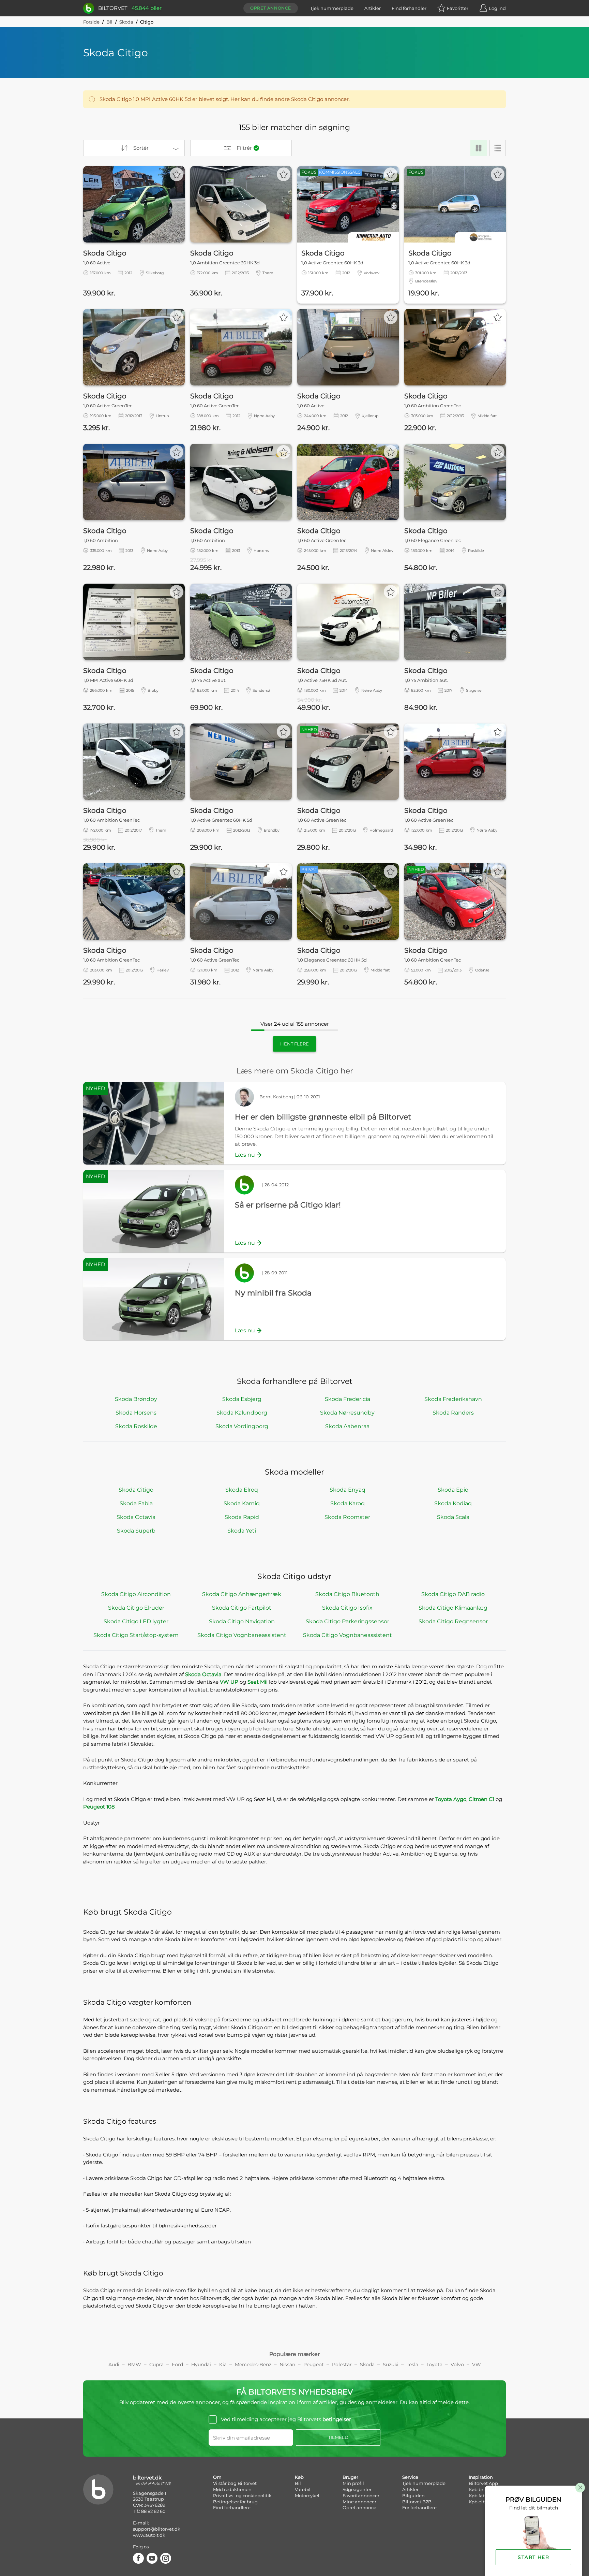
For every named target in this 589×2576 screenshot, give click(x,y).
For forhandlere (419, 2507)
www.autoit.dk (149, 2535)
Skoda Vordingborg (242, 1426)
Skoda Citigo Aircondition (136, 1594)
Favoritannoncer (361, 2495)
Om (217, 2477)
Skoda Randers (453, 1413)
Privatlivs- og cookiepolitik (242, 2495)
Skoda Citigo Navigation (242, 1621)
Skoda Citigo (136, 1490)
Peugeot (314, 2365)
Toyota (434, 2365)
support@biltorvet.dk (157, 2529)
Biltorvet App (483, 2483)
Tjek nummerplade (332, 8)
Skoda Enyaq (348, 1490)
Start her (533, 2557)
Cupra (156, 2365)
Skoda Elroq (242, 1490)
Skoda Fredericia (348, 1399)
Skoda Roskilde (136, 1426)
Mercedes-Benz (253, 2365)
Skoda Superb (136, 1531)
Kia (223, 2365)
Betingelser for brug (235, 2502)
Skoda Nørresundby (347, 1413)
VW (477, 2365)
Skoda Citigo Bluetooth (347, 1594)
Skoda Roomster (347, 1517)
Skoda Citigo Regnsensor (453, 1621)
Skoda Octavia (136, 1517)
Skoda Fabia (136, 1503)
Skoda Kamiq (242, 1503)
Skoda (126, 22)
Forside (91, 22)
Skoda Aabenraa (347, 1426)
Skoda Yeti (242, 1531)
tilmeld (338, 2437)
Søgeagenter (357, 2489)
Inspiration (481, 2477)
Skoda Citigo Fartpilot (242, 1608)
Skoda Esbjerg (242, 1399)
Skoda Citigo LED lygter (136, 1621)
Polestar (342, 2365)
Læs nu (245, 1155)
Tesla (412, 2365)
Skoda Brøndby (136, 1399)
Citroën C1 (481, 1799)
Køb (299, 2477)
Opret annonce (271, 8)
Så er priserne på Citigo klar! (288, 1205)
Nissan (287, 2365)
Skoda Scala (453, 1517)
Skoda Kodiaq (453, 1503)
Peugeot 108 (99, 1807)
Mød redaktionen (232, 2489)
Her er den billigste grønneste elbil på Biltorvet (323, 1117)
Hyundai (201, 2365)
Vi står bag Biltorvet (235, 2483)
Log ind (497, 8)
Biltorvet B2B (417, 2502)
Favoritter (458, 8)
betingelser (337, 2419)
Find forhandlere (232, 2507)
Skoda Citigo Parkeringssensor (348, 1621)
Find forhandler (409, 8)
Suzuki (391, 2365)
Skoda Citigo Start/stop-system (136, 1635)
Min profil (353, 2483)
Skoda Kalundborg (242, 1413)
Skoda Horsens (136, 1413)
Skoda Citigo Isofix (347, 1608)
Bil (109, 22)
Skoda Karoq (348, 1503)
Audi (114, 2365)
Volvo (457, 2365)
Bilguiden (413, 2495)
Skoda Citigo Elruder (136, 1608)
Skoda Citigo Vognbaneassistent (242, 1635)
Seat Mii (258, 1682)
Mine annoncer (359, 2502)
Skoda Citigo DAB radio (453, 1594)
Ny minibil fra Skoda (273, 1293)
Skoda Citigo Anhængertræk (242, 1594)
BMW (134, 2365)
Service (410, 2477)
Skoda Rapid (242, 1517)
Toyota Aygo (451, 1799)
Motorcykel (307, 2495)
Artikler (373, 8)
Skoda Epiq (453, 1490)
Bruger (350, 2477)
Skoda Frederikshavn (453, 1399)
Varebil (303, 2489)
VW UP (229, 1682)
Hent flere (294, 1044)
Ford (177, 2365)
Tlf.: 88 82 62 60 (149, 2511)
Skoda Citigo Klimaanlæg (453, 1608)
